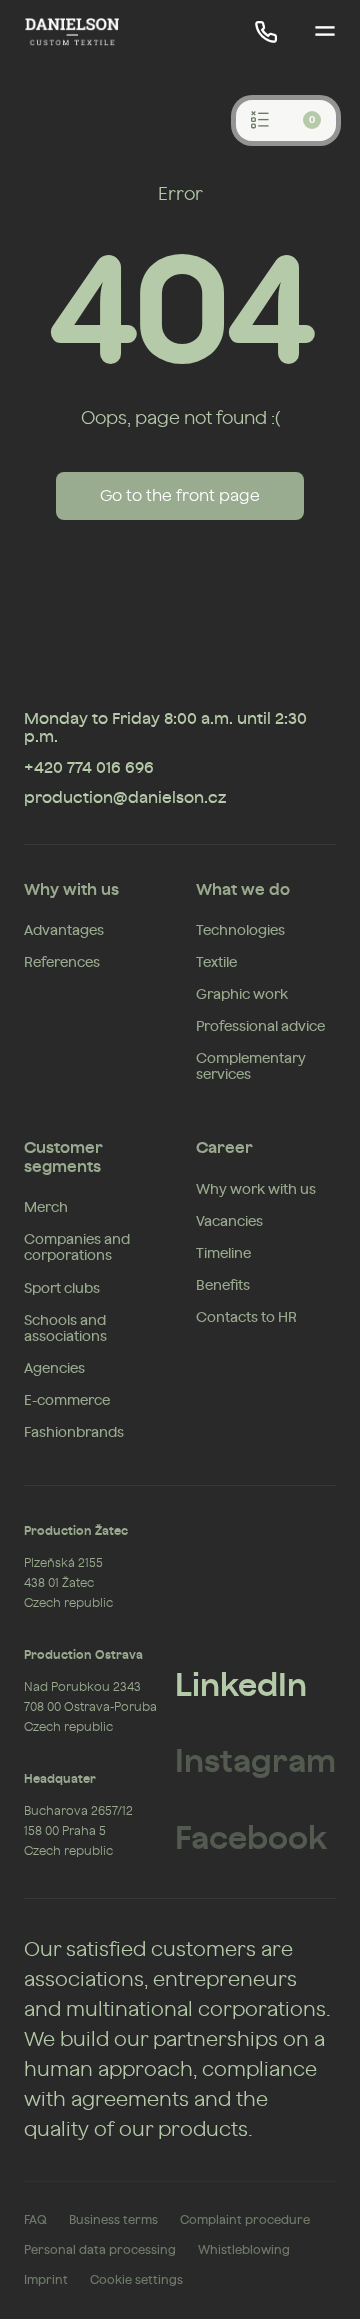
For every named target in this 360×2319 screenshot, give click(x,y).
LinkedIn (241, 1686)
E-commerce (67, 1401)
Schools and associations (65, 1329)
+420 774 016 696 (89, 768)
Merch (46, 1208)
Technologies (240, 931)
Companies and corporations (77, 1248)
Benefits (223, 1286)
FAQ (35, 2220)
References (62, 963)
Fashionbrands (74, 1433)
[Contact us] (266, 32)
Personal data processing (100, 2250)
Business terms (113, 2220)
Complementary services (251, 1067)
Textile (216, 963)
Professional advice (260, 1027)
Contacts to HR (246, 1318)
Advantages (64, 931)
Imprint (46, 2280)
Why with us (71, 890)
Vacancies (229, 1222)
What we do (243, 890)
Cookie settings (136, 2280)
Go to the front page (180, 496)
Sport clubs (62, 1289)
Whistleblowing (244, 2250)
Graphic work (242, 995)
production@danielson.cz (125, 798)
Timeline (223, 1254)
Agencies (54, 1369)
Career (224, 1148)
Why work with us (256, 1190)
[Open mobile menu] (325, 32)
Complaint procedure (245, 2220)
